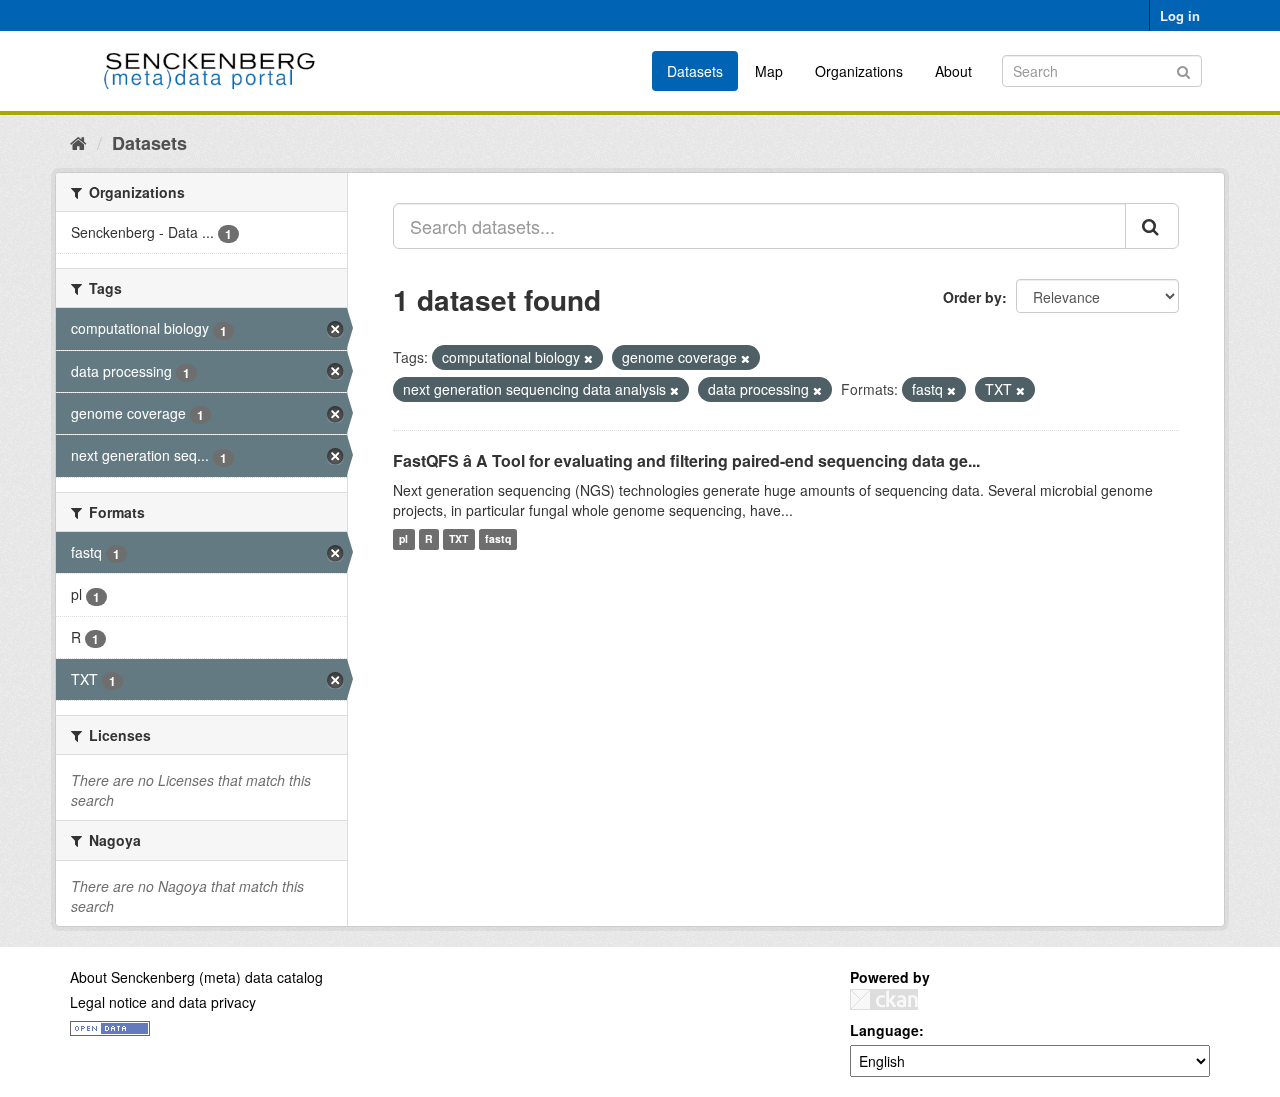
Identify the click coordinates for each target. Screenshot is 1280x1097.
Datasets (695, 71)
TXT (458, 539)
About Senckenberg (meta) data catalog (196, 977)
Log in (1180, 15)
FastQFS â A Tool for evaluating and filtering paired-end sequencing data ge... (686, 460)
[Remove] (588, 358)
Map (769, 71)
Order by (972, 297)
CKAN (884, 999)
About (953, 71)
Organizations (859, 71)
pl (403, 539)
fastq (498, 539)
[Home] (78, 142)
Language (884, 1030)
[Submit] (1183, 69)
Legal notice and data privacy (163, 1002)
